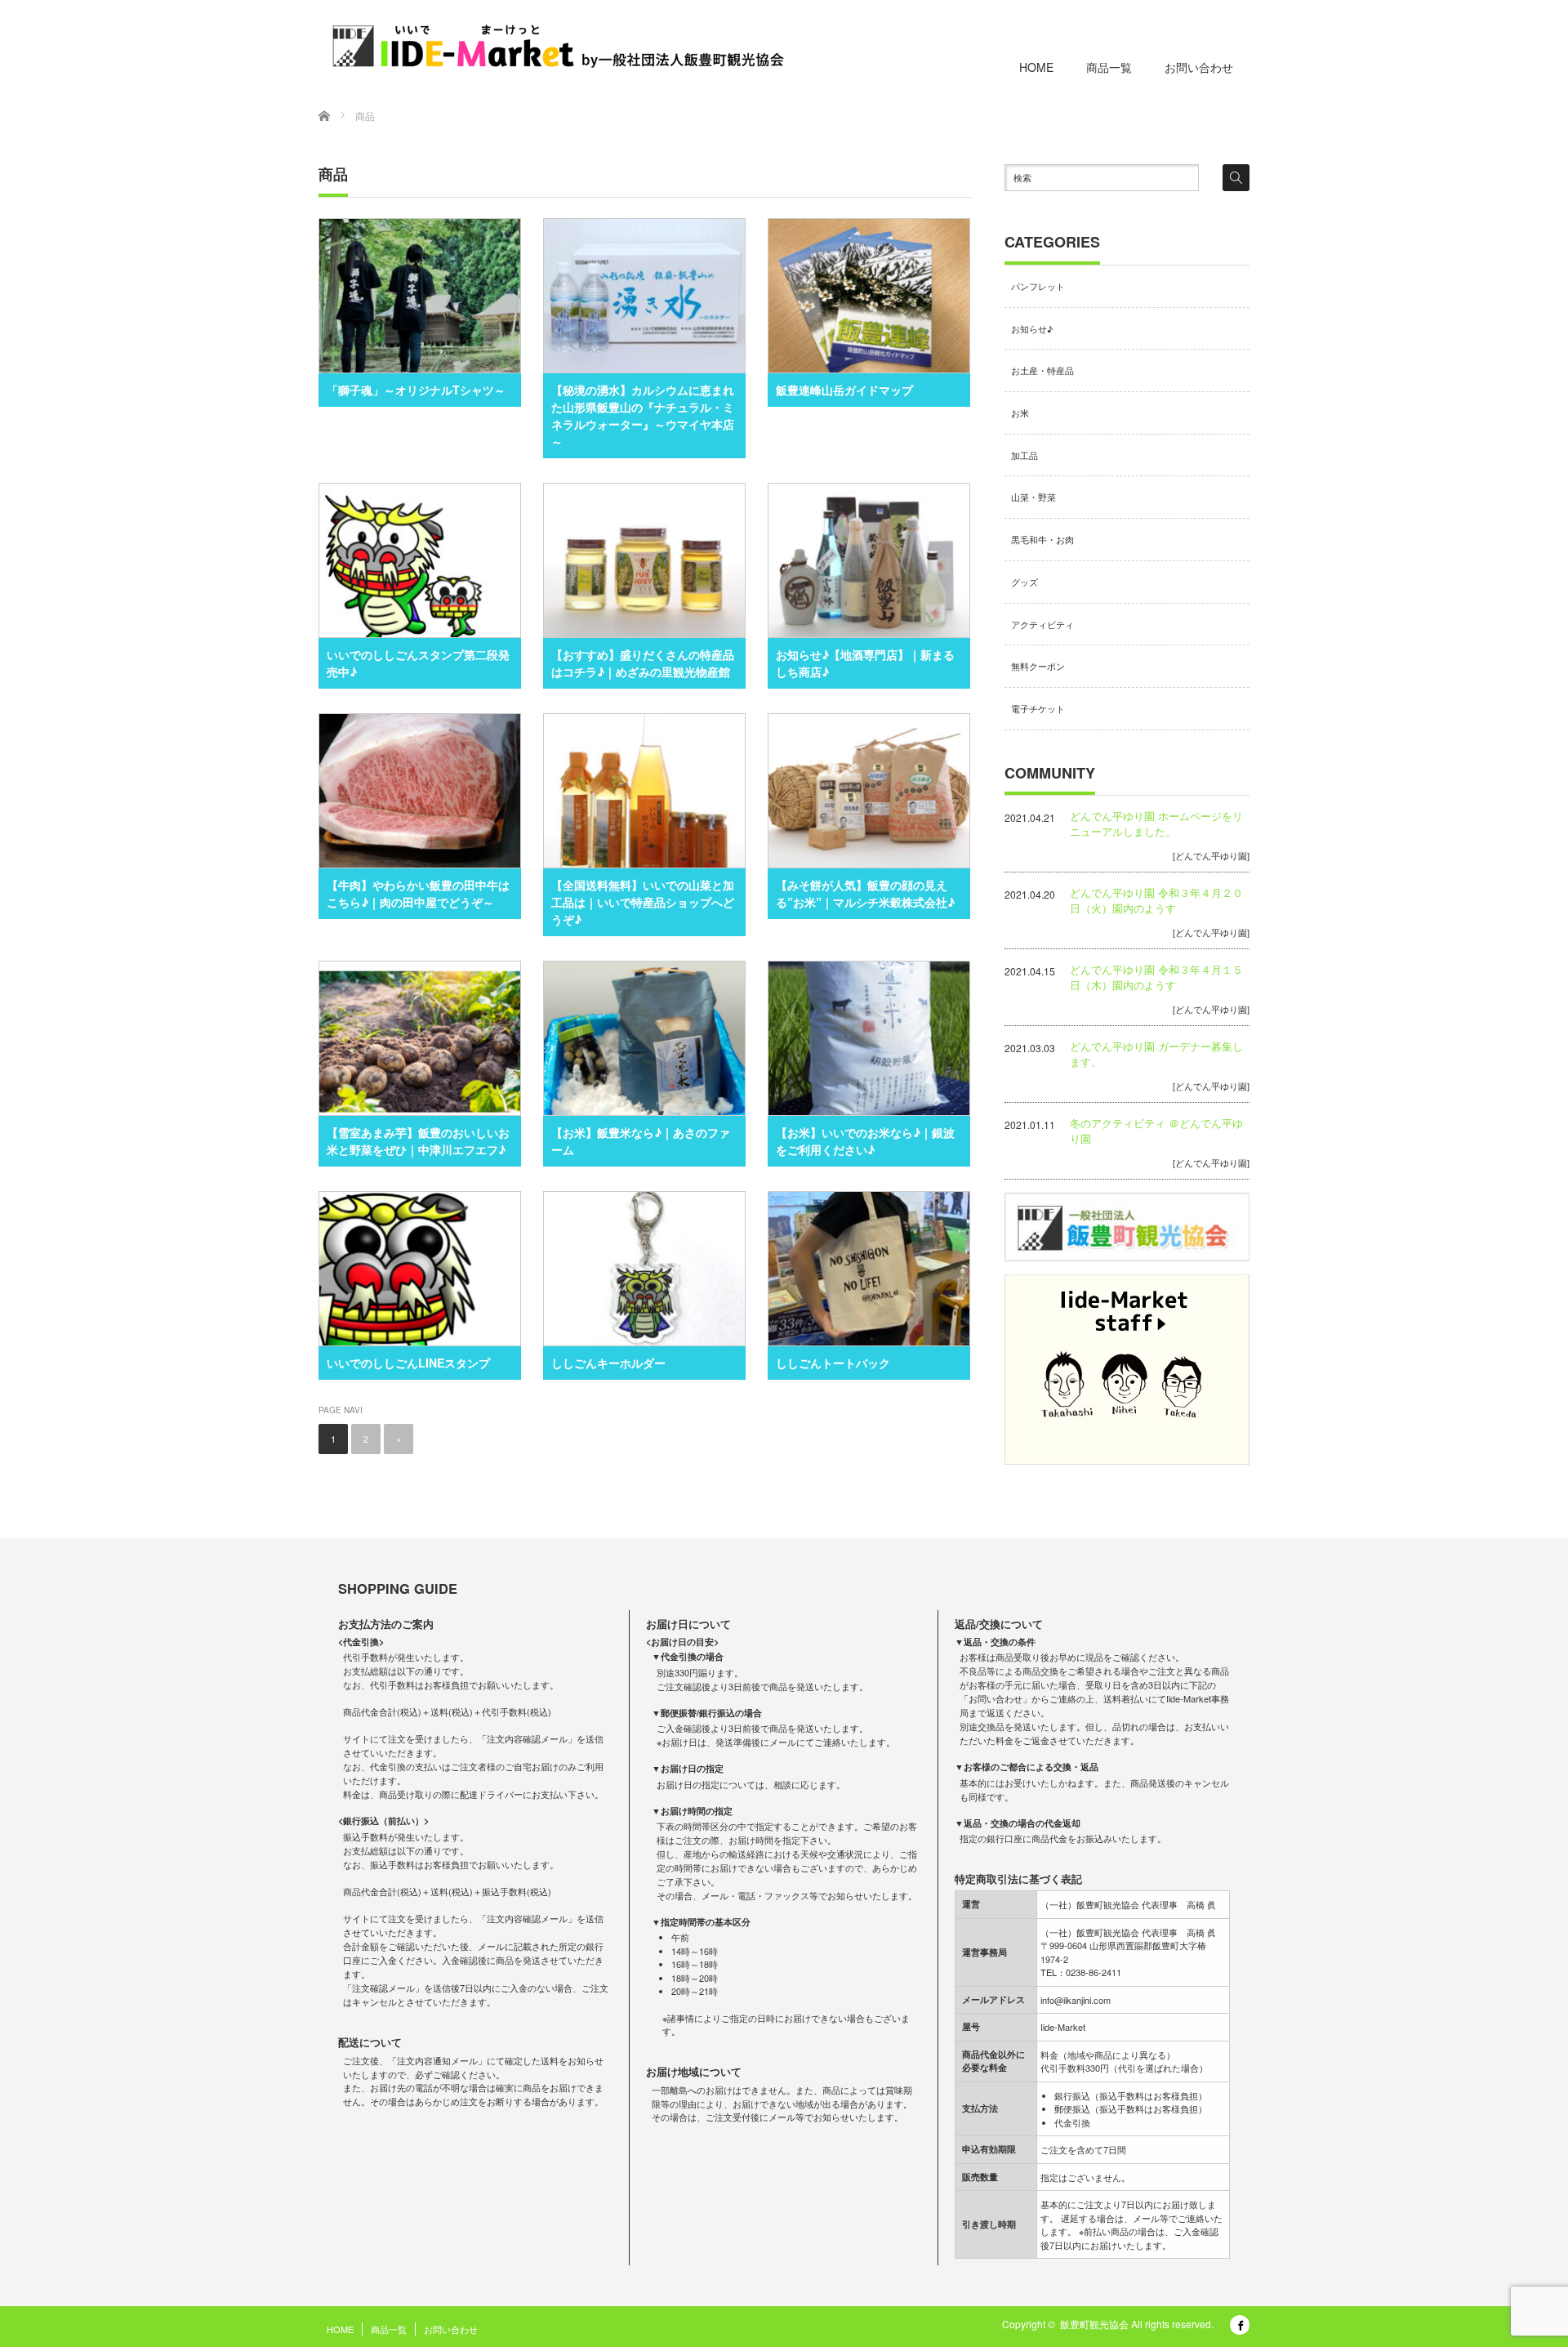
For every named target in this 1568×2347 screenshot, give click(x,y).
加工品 (1025, 455)
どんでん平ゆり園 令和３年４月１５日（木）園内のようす (1156, 977)
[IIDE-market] (558, 46)
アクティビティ (1042, 624)
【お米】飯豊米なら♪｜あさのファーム (641, 1141)
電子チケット (1038, 708)
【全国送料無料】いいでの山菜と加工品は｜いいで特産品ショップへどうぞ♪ (643, 902)
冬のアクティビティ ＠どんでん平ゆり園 (1156, 1131)
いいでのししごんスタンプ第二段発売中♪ (418, 663)
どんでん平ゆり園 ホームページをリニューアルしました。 (1156, 823)
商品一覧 (1109, 67)
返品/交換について (999, 1624)
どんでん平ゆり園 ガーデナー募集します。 (1156, 1054)
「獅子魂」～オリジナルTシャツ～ (416, 390)
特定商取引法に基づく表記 (1018, 1879)
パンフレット (1038, 286)
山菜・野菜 (1033, 497)
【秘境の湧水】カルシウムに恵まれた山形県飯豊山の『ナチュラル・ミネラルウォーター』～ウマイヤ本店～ (643, 415)
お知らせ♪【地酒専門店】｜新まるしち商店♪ (865, 663)
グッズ (1025, 582)
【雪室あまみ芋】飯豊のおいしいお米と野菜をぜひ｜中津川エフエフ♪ (418, 1141)
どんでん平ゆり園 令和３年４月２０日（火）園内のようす (1156, 900)
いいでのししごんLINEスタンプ (408, 1363)
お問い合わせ (1199, 67)
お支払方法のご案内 (386, 1624)
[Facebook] (1240, 2325)
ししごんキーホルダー (608, 1363)
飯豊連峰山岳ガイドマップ (844, 390)
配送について (370, 2042)
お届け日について (688, 1624)
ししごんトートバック (833, 1363)
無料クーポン (1038, 666)
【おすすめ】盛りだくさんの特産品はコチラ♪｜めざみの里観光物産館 (643, 663)
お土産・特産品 (1042, 370)
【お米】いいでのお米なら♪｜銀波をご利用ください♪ (865, 1141)
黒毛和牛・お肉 (1042, 539)
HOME (1036, 67)
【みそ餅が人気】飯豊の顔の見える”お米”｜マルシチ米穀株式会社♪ (865, 893)
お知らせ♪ (1032, 328)
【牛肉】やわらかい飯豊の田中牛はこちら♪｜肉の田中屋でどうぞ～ (418, 893)
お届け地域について (694, 2072)
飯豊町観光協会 (1094, 2324)
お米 (1020, 413)
